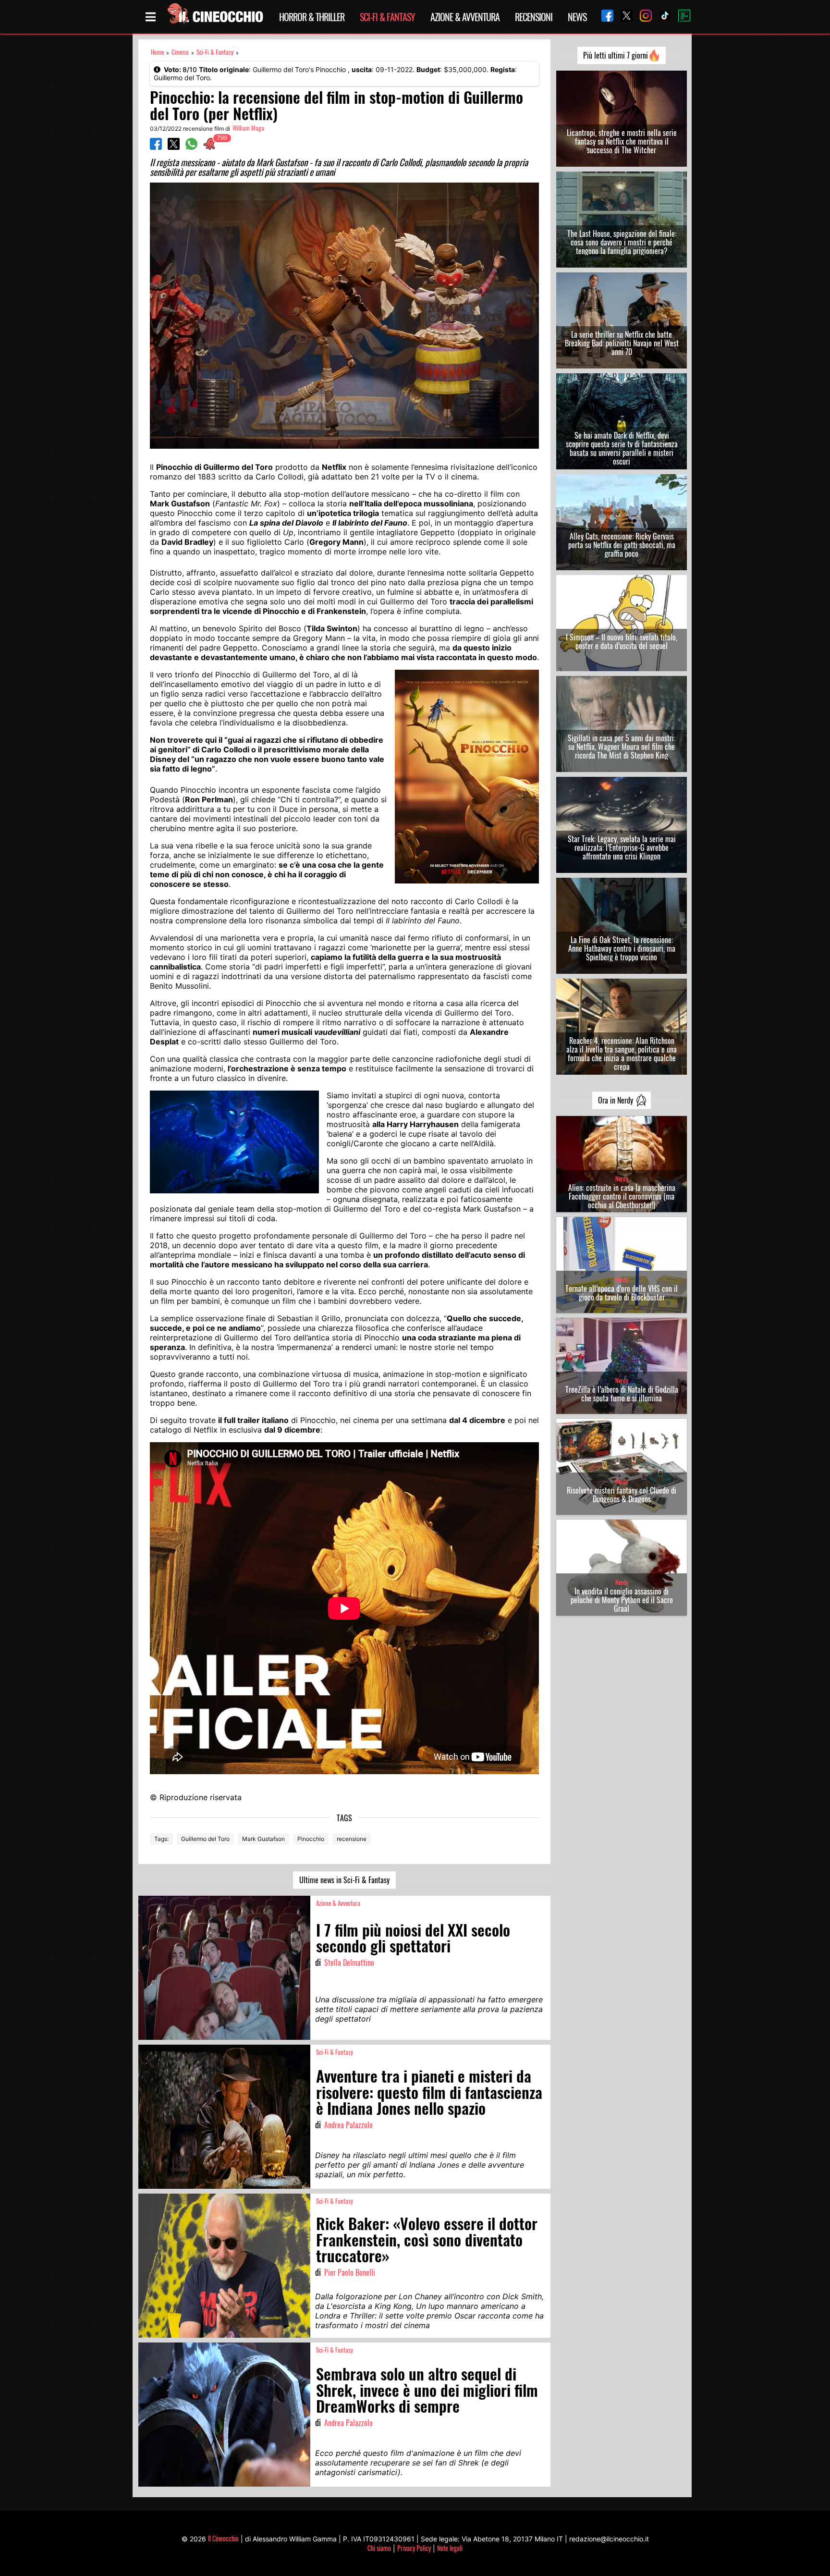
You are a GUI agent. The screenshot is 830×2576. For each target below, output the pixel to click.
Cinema (180, 52)
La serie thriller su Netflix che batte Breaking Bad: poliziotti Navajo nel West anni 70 (622, 343)
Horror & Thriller (312, 17)
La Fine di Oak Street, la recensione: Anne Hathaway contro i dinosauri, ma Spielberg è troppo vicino (622, 948)
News (577, 17)
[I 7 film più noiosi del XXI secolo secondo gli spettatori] (224, 1968)
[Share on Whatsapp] (191, 147)
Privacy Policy (414, 2548)
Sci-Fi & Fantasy (387, 17)
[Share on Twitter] (174, 147)
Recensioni (534, 17)
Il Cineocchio (223, 2538)
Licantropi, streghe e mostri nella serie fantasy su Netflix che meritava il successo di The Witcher (622, 141)
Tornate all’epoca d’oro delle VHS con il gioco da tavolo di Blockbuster (622, 1293)
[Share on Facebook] (156, 147)
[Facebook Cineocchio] (604, 17)
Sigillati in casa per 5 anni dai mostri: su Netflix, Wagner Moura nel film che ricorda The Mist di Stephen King (622, 747)
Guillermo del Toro (205, 1839)
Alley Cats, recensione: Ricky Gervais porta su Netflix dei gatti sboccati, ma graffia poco (622, 545)
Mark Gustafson (263, 1839)
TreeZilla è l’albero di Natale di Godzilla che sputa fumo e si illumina (622, 1394)
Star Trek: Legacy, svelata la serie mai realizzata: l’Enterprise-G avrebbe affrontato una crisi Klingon (622, 847)
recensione (352, 1839)
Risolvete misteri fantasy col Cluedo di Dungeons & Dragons (622, 1495)
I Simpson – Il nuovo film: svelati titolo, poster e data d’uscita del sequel (622, 641)
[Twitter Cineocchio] (623, 17)
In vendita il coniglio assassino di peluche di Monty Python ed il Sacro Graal (622, 1600)
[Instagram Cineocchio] (642, 17)
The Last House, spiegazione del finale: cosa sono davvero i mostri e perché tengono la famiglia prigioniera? (622, 242)
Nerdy (622, 1179)
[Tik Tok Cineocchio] (661, 17)
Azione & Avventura (465, 17)
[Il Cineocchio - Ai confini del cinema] (215, 17)
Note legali (450, 2548)
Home (157, 52)
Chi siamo (379, 2548)
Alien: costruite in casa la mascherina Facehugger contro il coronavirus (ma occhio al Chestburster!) (622, 1196)
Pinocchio (311, 1839)
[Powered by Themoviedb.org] (681, 17)
